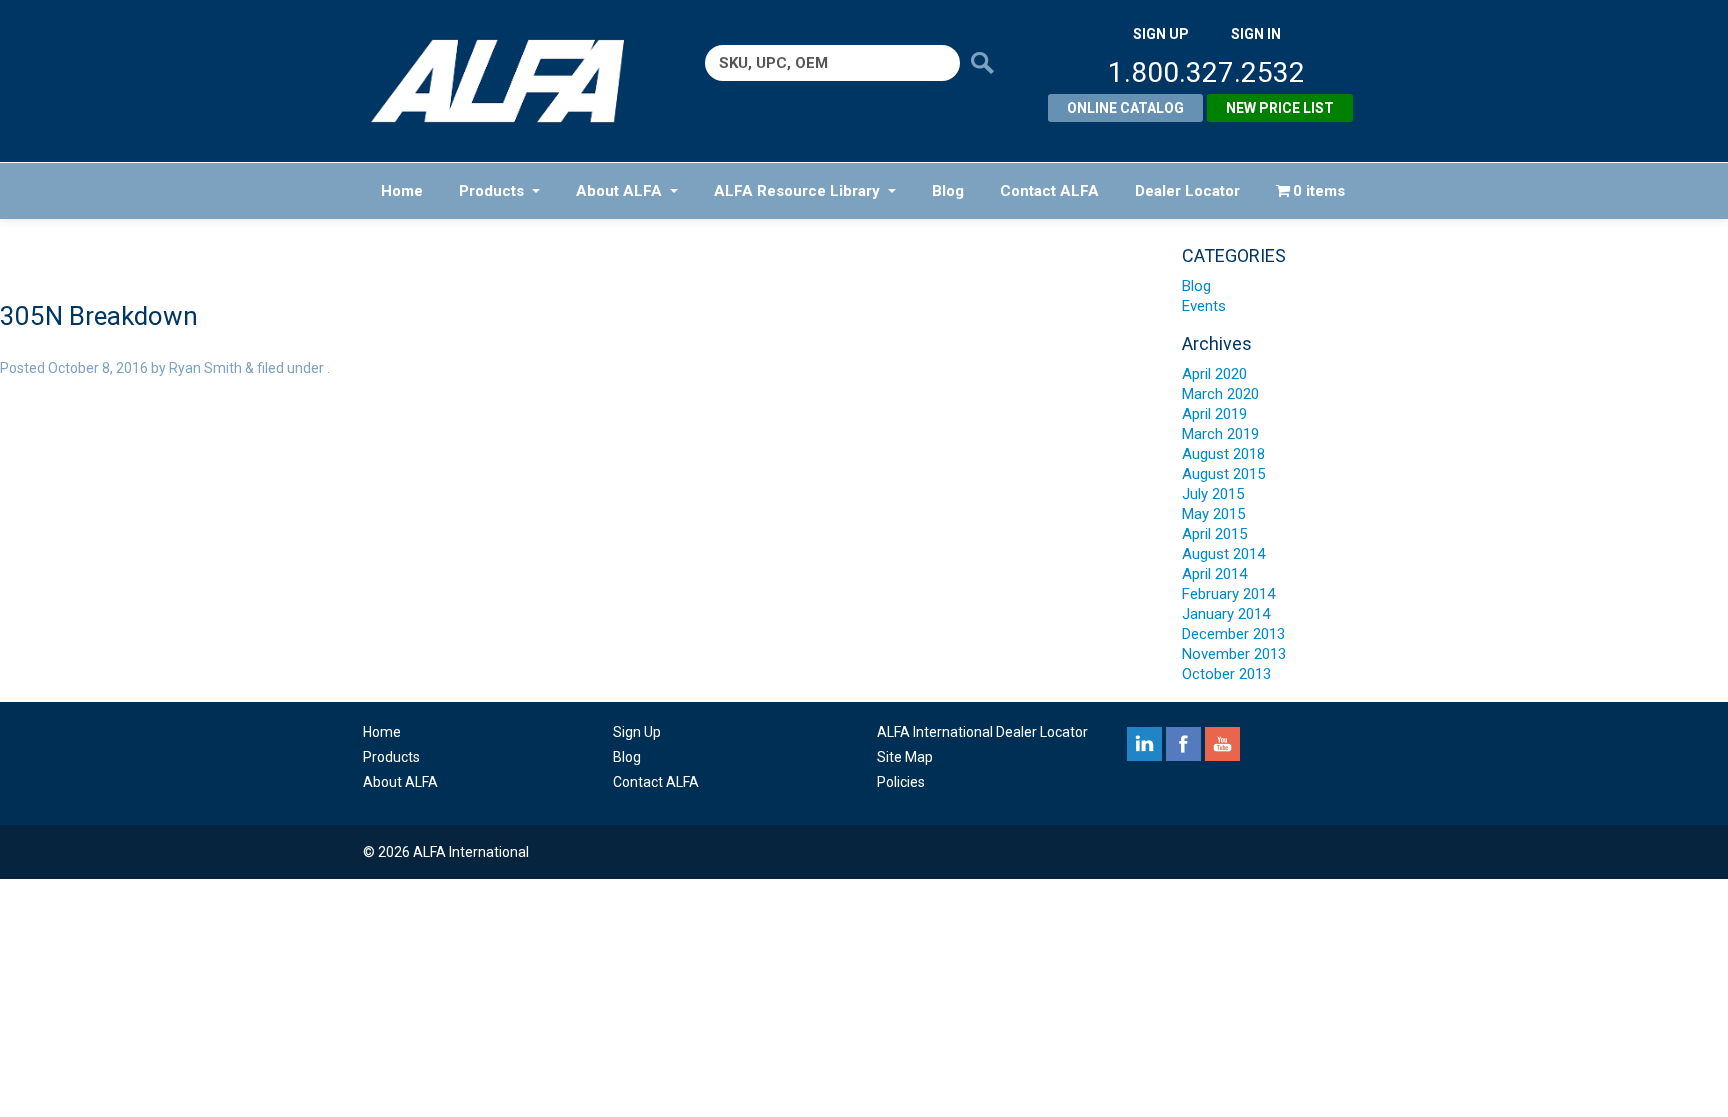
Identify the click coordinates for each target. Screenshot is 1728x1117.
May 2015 (1213, 514)
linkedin (1144, 744)
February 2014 (1228, 594)
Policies (901, 782)
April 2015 (1214, 534)
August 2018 (1223, 454)
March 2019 (1220, 434)
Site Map (905, 757)
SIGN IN (1256, 34)
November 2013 (1234, 654)
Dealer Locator (1187, 191)
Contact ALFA (1049, 191)
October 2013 (1226, 674)
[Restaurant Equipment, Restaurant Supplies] (511, 81)
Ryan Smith (205, 368)
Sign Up (637, 732)
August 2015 (1223, 474)
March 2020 (1220, 394)
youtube (1222, 744)
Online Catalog (1125, 108)
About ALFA (619, 191)
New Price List (1280, 108)
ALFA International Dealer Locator (982, 732)
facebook (1183, 744)
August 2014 (1223, 554)
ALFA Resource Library (797, 191)
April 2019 (1214, 414)
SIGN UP (1161, 34)
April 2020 (1214, 374)
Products (491, 191)
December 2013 (1233, 634)
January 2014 (1226, 614)
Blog (948, 191)
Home (402, 191)
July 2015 (1213, 494)
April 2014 (1214, 574)
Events (1204, 306)
